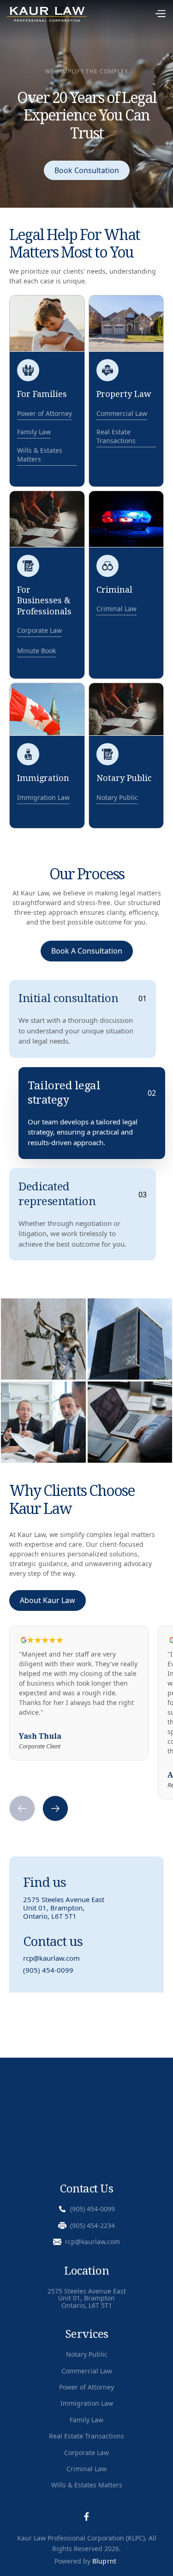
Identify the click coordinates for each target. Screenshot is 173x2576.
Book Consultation (87, 170)
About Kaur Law (48, 1600)
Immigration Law (87, 2403)
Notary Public (87, 2354)
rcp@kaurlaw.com (51, 1958)
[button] (127, 15)
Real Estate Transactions (86, 2436)
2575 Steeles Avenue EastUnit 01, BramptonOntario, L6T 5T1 (87, 2298)
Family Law (86, 2420)
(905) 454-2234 (92, 2225)
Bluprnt (104, 2561)
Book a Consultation (87, 951)
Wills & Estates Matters (87, 2485)
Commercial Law (87, 2371)
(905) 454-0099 (48, 1970)
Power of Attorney (86, 2387)
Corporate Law (86, 2453)
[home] (47, 14)
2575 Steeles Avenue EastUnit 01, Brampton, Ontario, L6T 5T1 (64, 1908)
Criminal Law (86, 2469)
